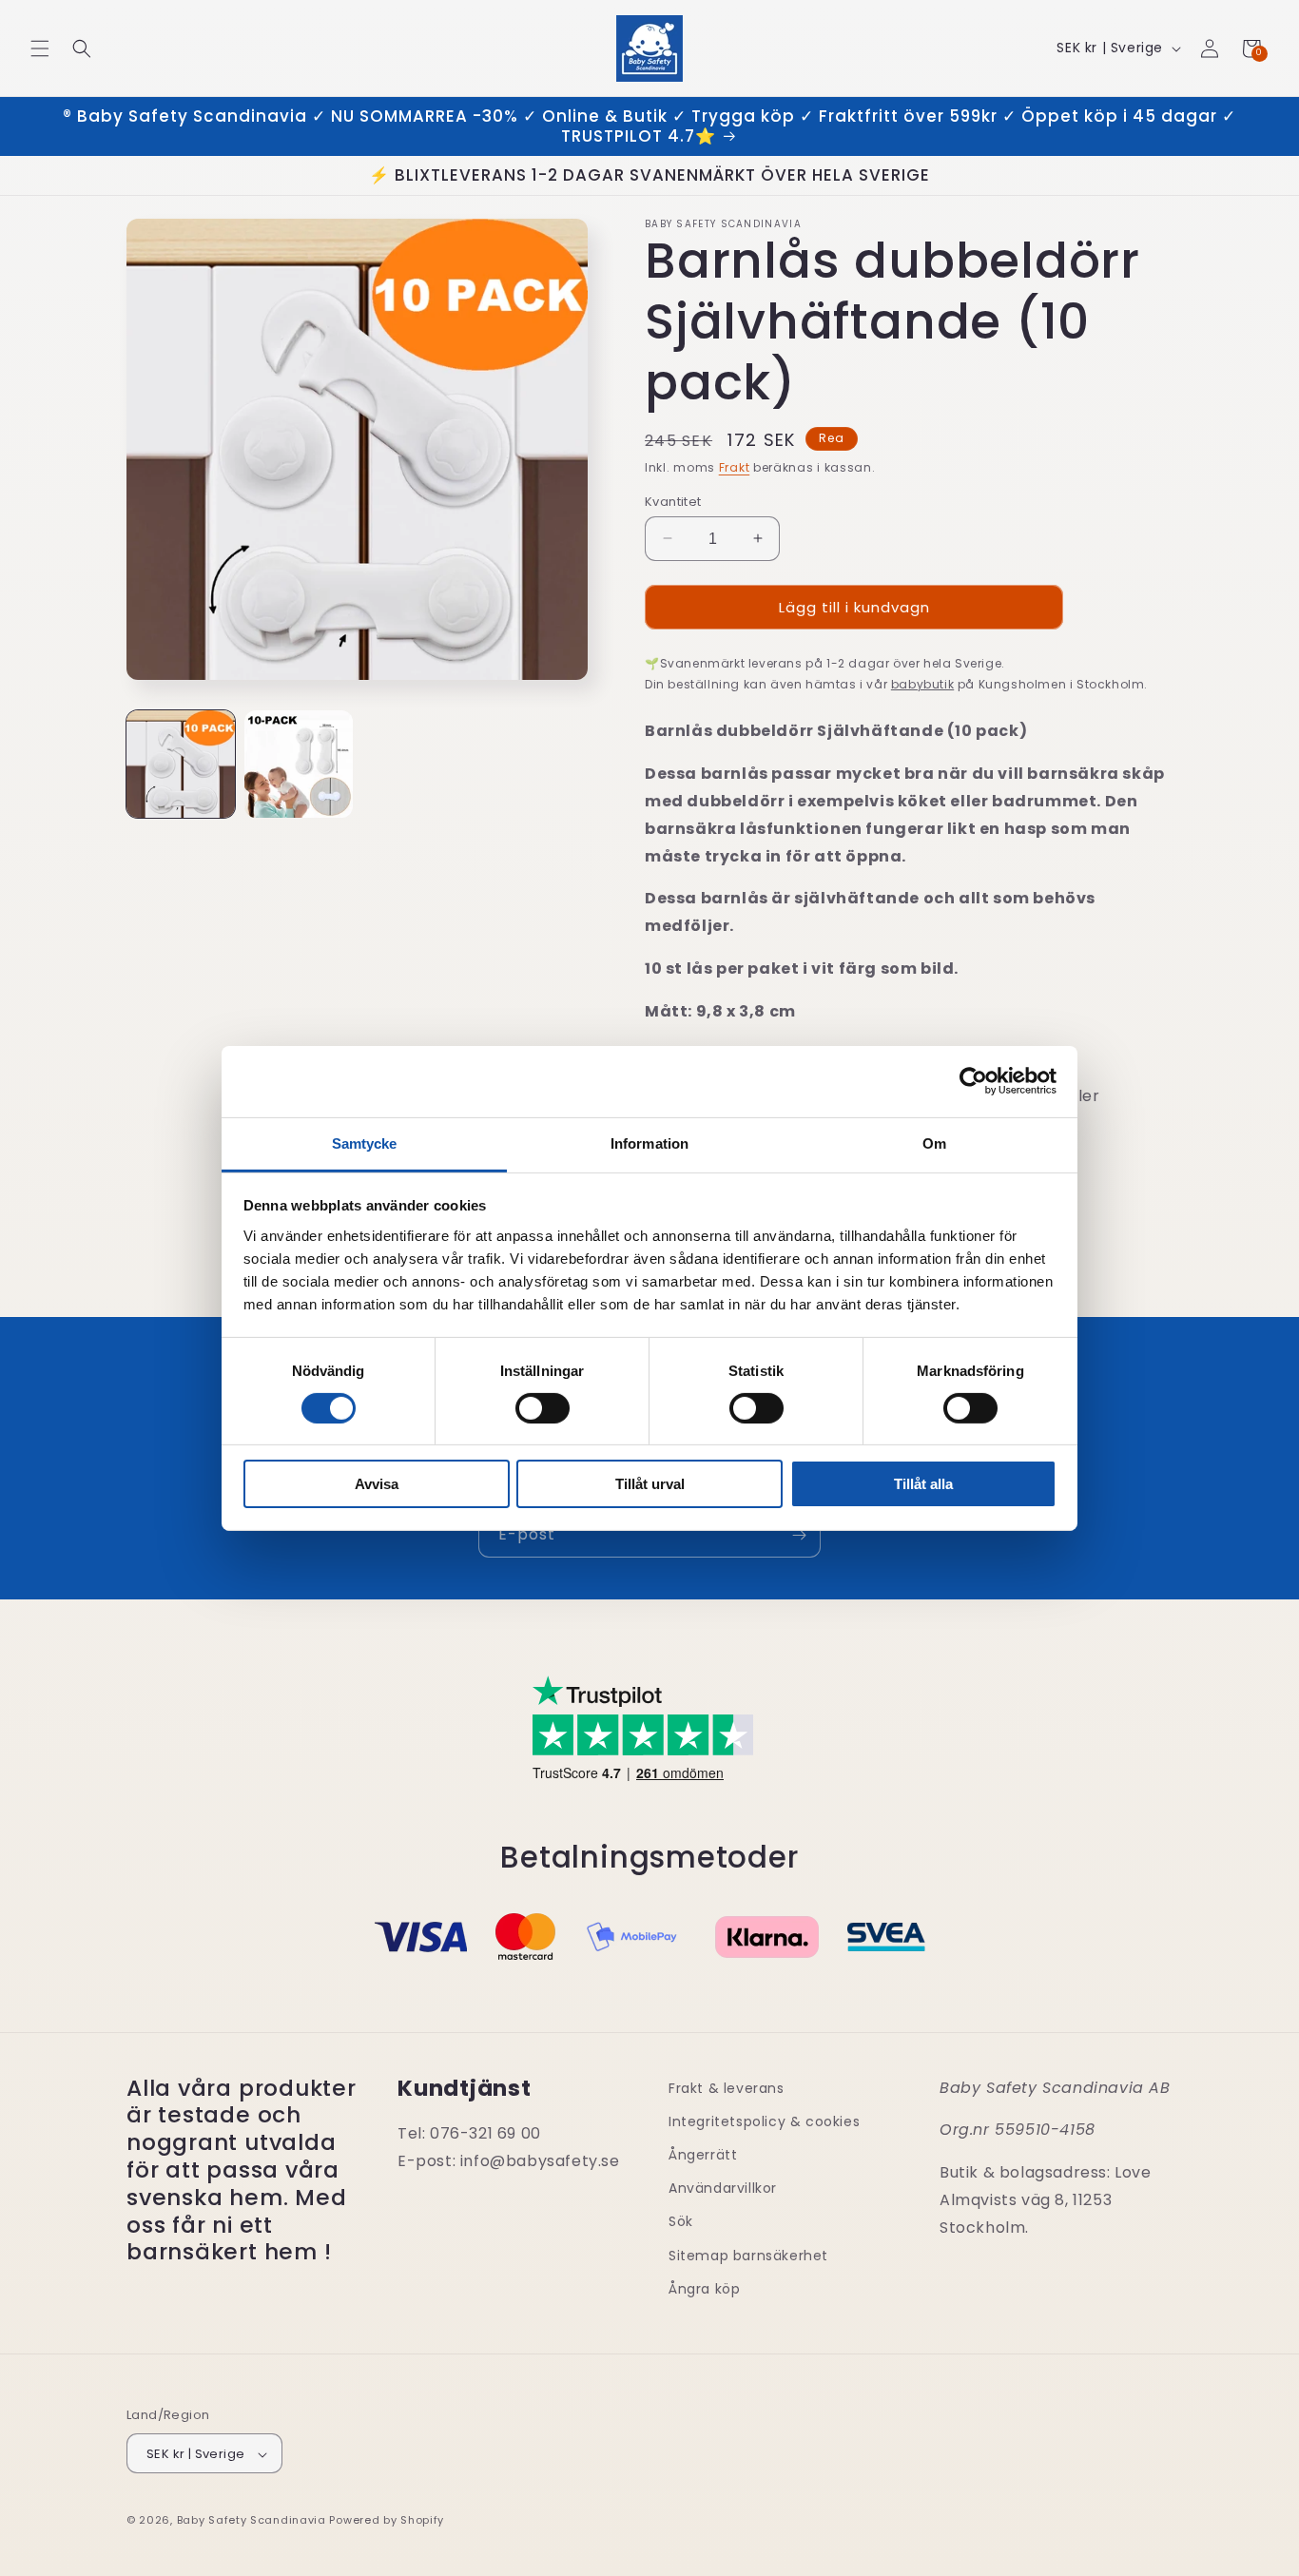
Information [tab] (649, 1143)
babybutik (922, 683)
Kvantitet (673, 501)
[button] (40, 48)
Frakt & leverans (727, 2088)
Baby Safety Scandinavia (252, 2521)
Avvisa (377, 1484)
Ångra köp (704, 2289)
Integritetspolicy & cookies (764, 2121)
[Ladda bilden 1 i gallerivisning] (181, 765)
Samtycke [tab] (365, 1143)
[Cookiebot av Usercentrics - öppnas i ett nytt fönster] (973, 1081)
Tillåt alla (923, 1484)
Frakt (735, 467)
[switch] (543, 1408)
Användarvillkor (723, 2188)
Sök (681, 2222)
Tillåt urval (650, 1484)
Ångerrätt (703, 2155)
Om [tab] (934, 1143)
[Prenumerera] (799, 1535)
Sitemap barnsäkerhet (748, 2256)
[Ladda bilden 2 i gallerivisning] (299, 765)
